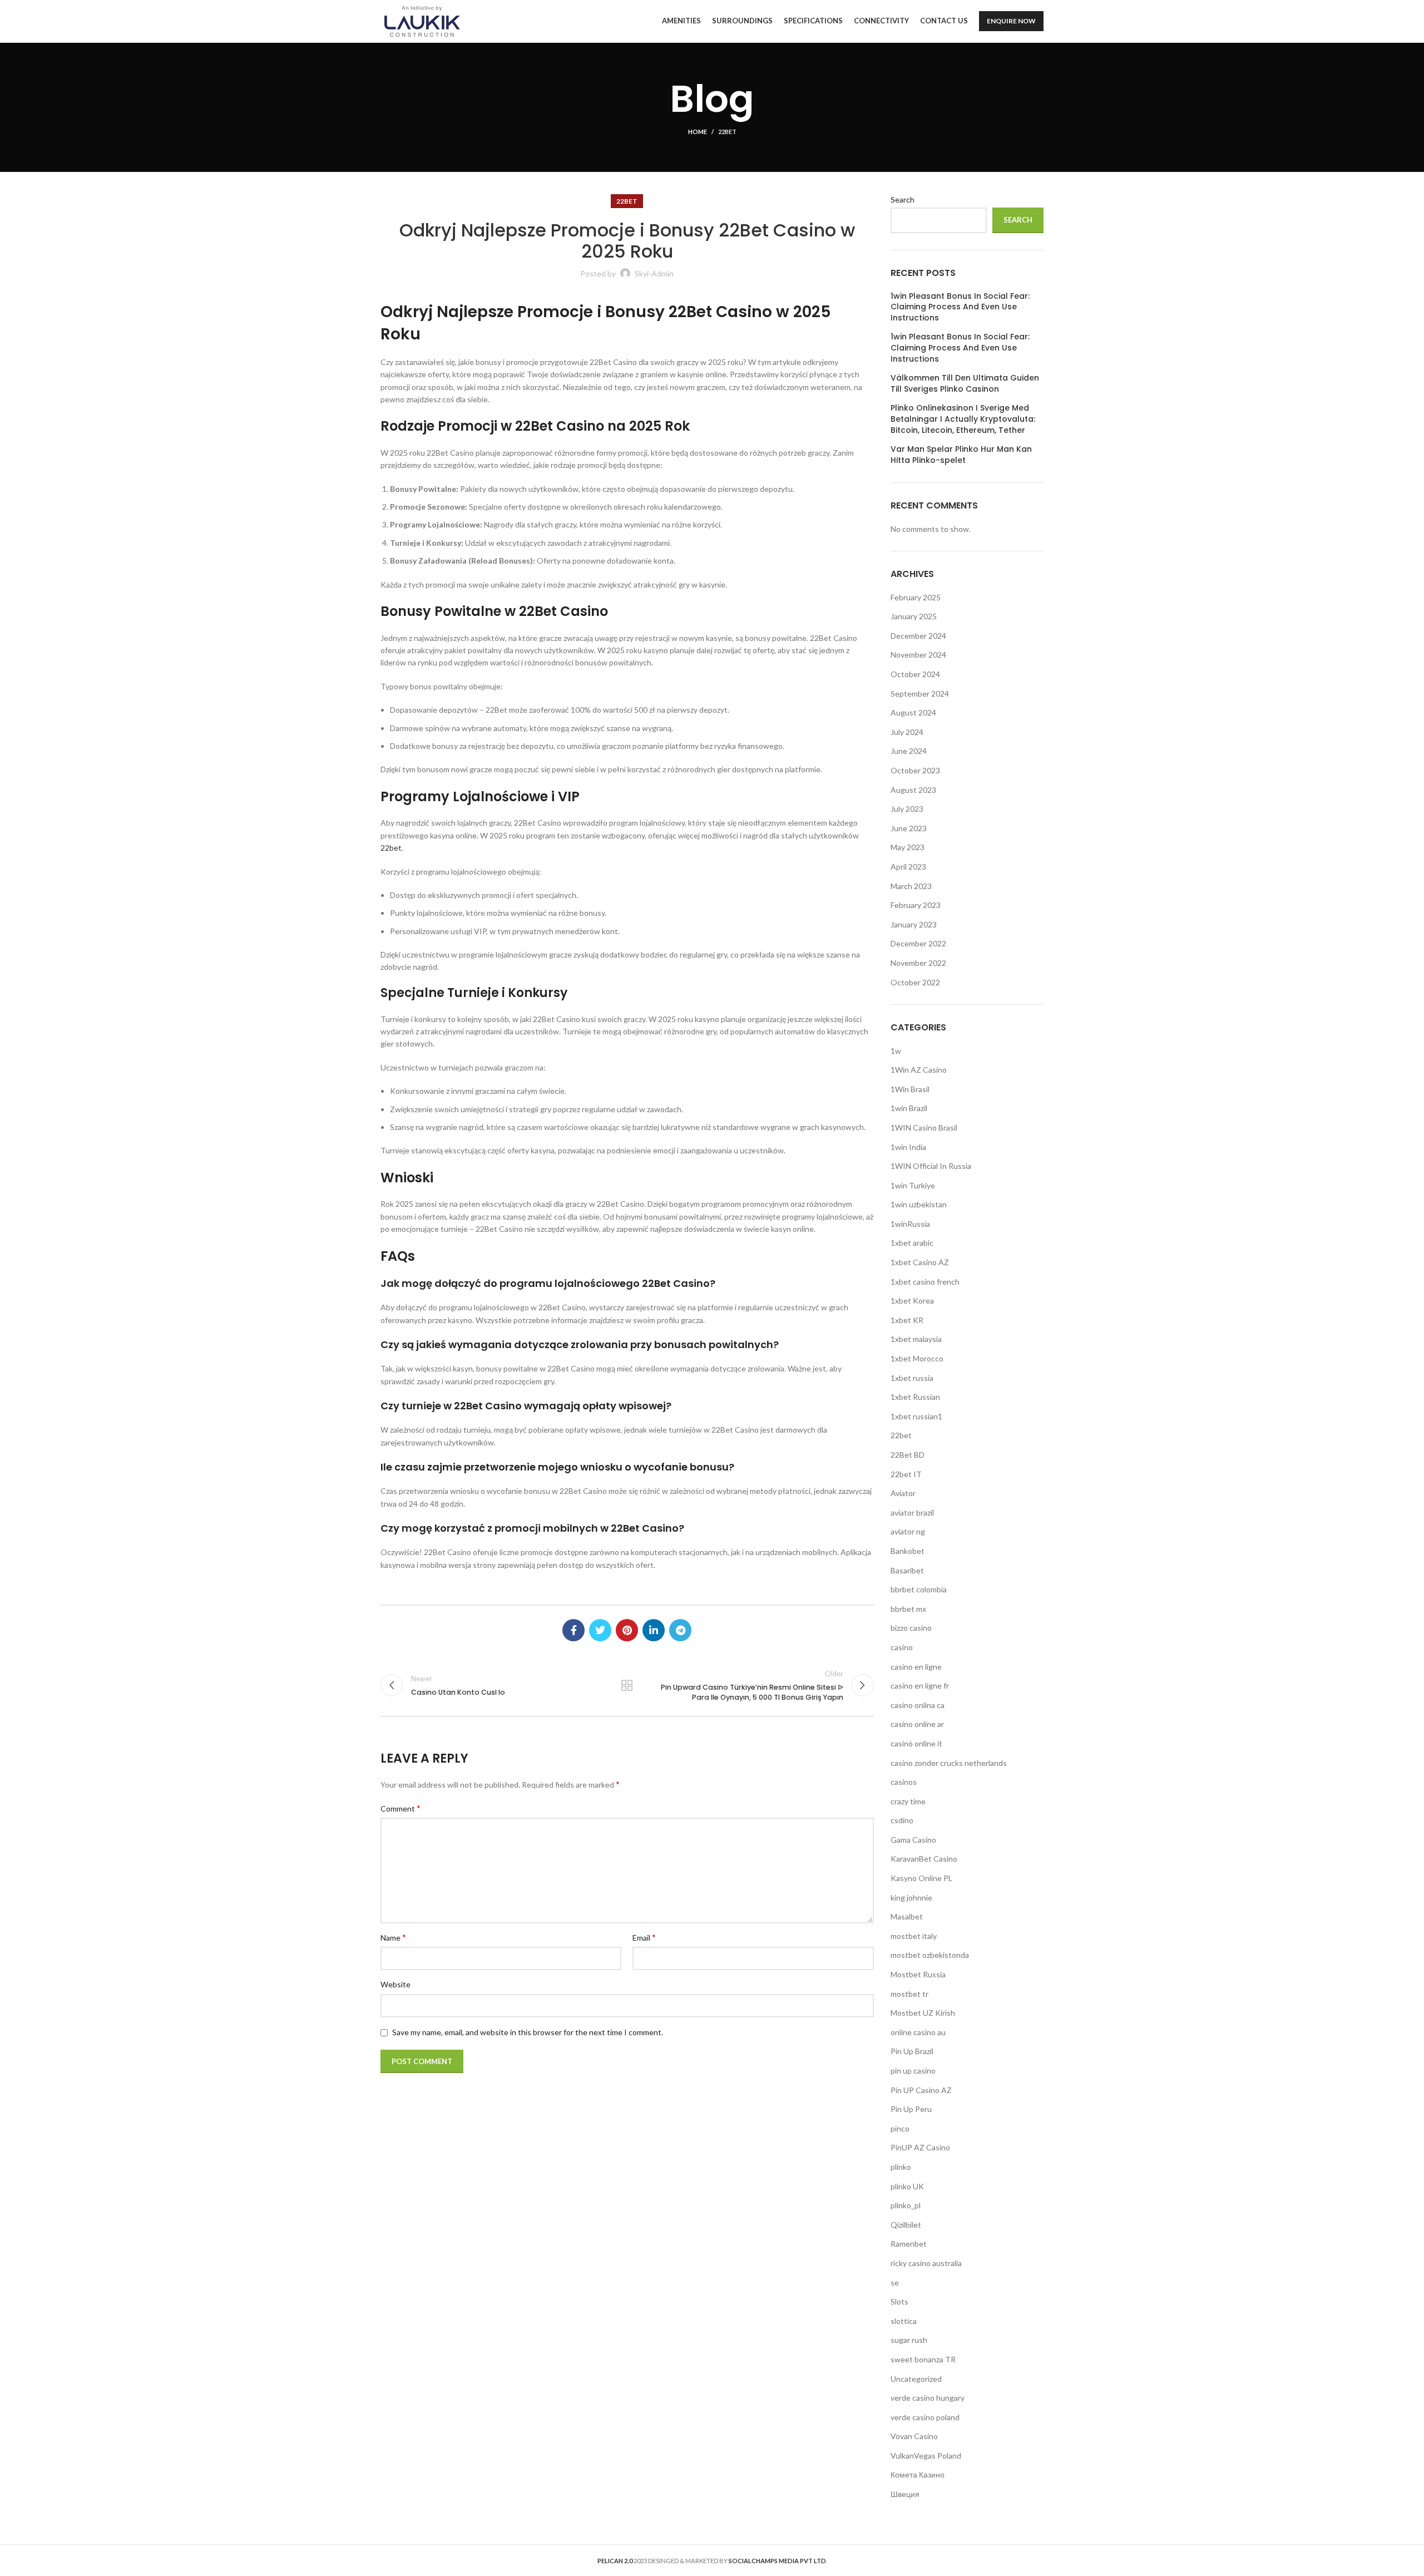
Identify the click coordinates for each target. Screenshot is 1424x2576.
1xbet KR (907, 1320)
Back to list (627, 1685)
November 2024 (918, 655)
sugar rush (909, 2340)
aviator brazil (912, 1512)
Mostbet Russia (918, 1974)
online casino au (918, 2032)
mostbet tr (909, 1994)
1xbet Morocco (917, 1358)
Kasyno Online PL (921, 1878)
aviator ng (908, 1531)
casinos (904, 1782)
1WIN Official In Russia (931, 1166)
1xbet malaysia (916, 1339)
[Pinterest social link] (627, 1630)
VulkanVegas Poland (926, 2456)
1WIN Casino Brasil (924, 1127)
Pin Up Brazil (912, 2051)
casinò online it (916, 1743)
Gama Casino (913, 1840)
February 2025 (916, 597)
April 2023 (908, 867)
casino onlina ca (918, 1705)
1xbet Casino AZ (920, 1262)
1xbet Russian (915, 1397)
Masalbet (907, 1916)
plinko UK (907, 2186)
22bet (727, 132)
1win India (908, 1147)
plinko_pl (906, 2205)
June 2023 (909, 828)
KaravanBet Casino (924, 1859)
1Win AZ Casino (919, 1070)
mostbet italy (914, 1936)
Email (644, 1937)
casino (902, 1647)
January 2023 (914, 924)
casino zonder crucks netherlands (949, 1763)
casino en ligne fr (920, 1686)
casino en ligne (916, 1667)
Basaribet (907, 1570)
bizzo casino (911, 1628)
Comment (400, 1808)
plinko (901, 2167)
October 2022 (915, 982)
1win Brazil (909, 1108)
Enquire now (1011, 21)
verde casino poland (925, 2417)
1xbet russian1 (916, 1416)
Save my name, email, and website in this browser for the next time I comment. (528, 2032)
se (895, 2283)
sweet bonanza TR (923, 2359)
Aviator (903, 1493)
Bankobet (908, 1551)
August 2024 (913, 712)
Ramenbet (909, 2244)
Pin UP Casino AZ (921, 2090)
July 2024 (907, 732)
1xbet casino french (925, 1282)
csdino (902, 1820)
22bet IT (906, 1474)
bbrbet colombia (919, 1589)
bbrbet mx (908, 1609)
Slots (899, 2301)
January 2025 (914, 616)
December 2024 (918, 636)
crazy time (908, 1801)
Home (698, 132)
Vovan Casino (914, 2436)
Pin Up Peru (911, 2109)
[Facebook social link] (573, 1630)
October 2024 (915, 674)
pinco (900, 2128)
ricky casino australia (926, 2263)
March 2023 (911, 886)
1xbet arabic (912, 1243)
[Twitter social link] (600, 1630)
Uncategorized (916, 2379)
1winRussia (910, 1224)
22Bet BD (908, 1455)
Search (903, 199)
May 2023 (908, 847)
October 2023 (915, 770)
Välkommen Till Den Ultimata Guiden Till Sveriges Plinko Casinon (965, 384)
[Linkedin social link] (654, 1630)
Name (393, 1937)
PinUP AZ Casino (920, 2147)
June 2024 (909, 751)
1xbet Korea (912, 1301)
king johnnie (911, 1898)
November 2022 (918, 963)
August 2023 (913, 790)
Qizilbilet (906, 2225)
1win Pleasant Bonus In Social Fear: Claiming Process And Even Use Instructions (960, 307)
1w (896, 1051)
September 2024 (920, 694)
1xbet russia (912, 1378)
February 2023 (916, 905)
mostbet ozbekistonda (930, 1955)
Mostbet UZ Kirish (923, 2013)
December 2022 (918, 943)
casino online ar (917, 1724)
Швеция (905, 2494)
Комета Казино (918, 2474)
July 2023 (907, 809)
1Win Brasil (910, 1089)
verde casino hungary (928, 2398)
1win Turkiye (913, 1185)
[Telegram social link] (680, 1630)
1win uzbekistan (919, 1204)
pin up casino (913, 2071)
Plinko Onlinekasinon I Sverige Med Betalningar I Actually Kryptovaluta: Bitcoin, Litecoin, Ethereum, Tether (963, 419)
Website (395, 1984)
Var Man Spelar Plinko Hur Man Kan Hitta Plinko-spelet (961, 455)
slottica (904, 2321)
